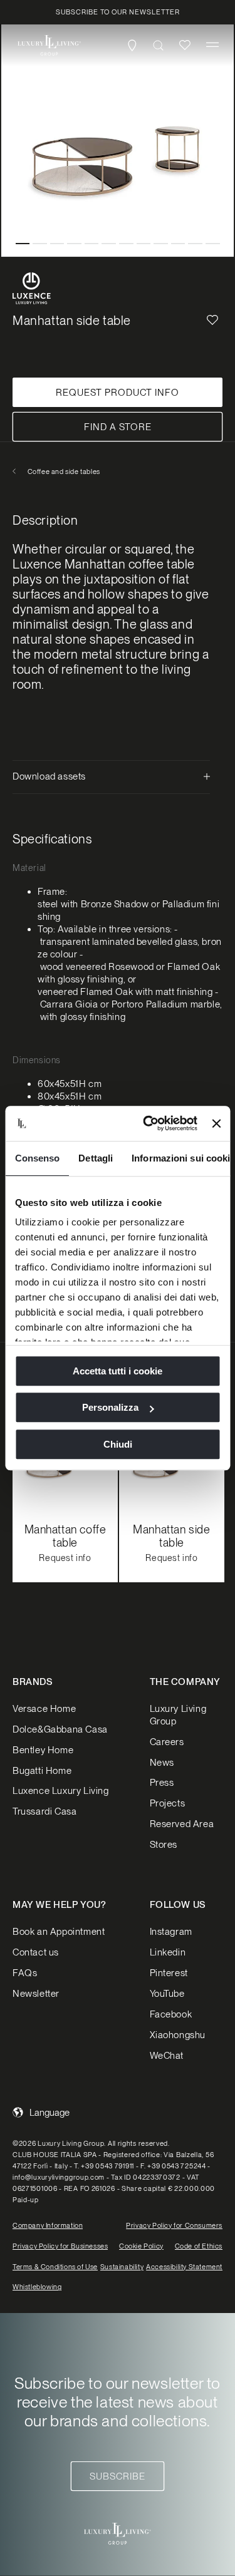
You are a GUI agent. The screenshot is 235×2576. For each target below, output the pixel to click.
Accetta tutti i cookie (118, 1371)
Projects (168, 1803)
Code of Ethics (199, 2246)
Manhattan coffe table (65, 1536)
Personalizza (110, 1407)
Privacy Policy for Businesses (60, 2246)
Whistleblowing (37, 2287)
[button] (212, 45)
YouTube (167, 1994)
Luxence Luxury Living (61, 1791)
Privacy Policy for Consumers (174, 2225)
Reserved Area (182, 1824)
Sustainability (122, 2267)
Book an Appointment (59, 1932)
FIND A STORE (118, 427)
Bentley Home (43, 1750)
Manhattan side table (171, 1536)
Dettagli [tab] (96, 1158)
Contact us (36, 1952)
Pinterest (169, 1973)
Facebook (171, 2014)
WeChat (167, 2056)
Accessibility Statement (184, 2267)
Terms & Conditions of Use (55, 2267)
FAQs (25, 1973)
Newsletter (36, 1994)
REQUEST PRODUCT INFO (118, 393)
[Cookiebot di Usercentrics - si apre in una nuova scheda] (148, 1123)
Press (162, 1783)
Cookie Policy (141, 2246)
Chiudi (118, 1444)
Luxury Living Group (178, 1715)
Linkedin (168, 1952)
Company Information (48, 2225)
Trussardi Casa (44, 1811)
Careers (167, 1742)
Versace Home (44, 1709)
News (162, 1763)
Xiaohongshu (178, 2035)
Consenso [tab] (37, 1158)
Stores (164, 1845)
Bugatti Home (42, 1771)
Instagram (171, 1932)
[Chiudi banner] (216, 1123)
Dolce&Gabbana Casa (60, 1729)
